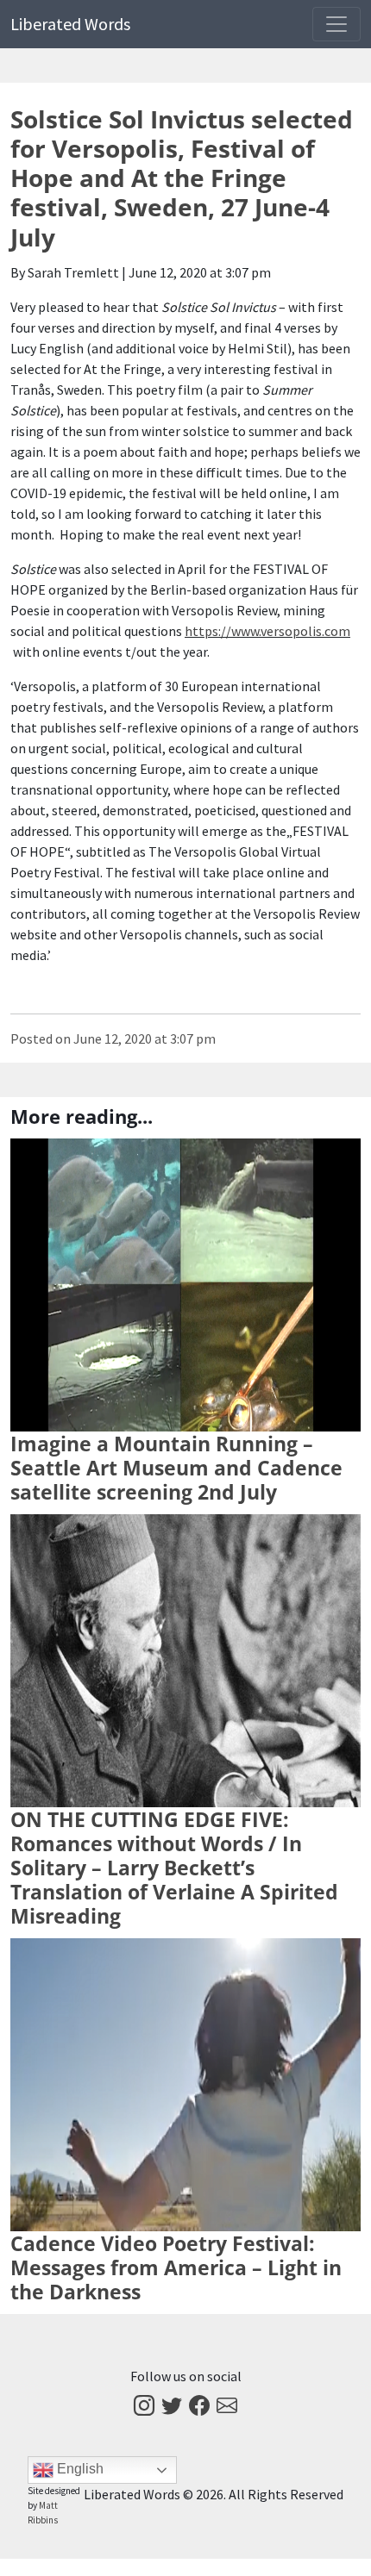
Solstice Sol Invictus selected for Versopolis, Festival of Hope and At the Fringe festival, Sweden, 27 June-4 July (182, 178)
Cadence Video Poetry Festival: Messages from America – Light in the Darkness (176, 2267)
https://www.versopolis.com (267, 631)
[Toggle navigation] (336, 24)
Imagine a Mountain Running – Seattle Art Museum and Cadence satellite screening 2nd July (176, 1468)
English (79, 2469)
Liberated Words (70, 24)
